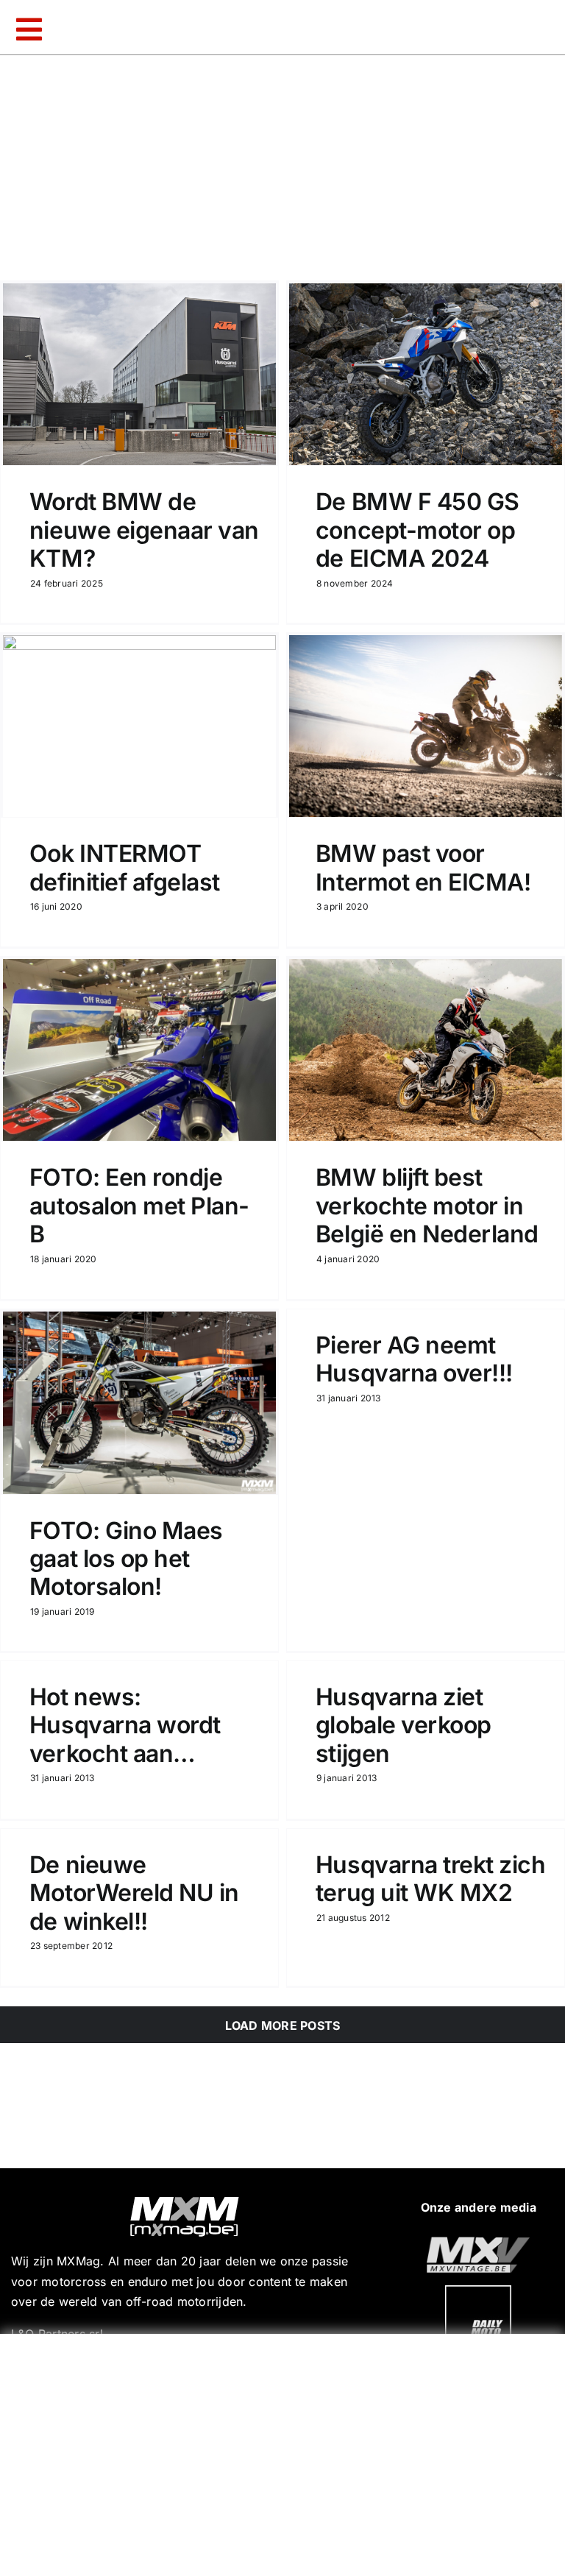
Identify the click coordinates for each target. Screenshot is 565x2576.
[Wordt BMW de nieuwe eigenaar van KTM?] (139, 374)
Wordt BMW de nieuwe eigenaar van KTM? (144, 530)
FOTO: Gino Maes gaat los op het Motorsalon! (126, 1559)
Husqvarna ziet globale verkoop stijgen (404, 1725)
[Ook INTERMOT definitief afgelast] (139, 726)
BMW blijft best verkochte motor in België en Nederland (427, 1206)
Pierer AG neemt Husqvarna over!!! (414, 1359)
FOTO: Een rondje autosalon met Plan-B (139, 1206)
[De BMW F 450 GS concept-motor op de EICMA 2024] (426, 374)
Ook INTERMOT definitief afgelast (125, 867)
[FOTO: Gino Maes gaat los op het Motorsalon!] (139, 1403)
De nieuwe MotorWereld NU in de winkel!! (134, 1893)
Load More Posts (283, 2025)
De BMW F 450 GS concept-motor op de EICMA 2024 (417, 530)
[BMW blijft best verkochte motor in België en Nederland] (426, 1050)
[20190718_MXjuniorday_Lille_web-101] (478, 2243)
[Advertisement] (286, 2452)
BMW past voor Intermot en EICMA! (423, 867)
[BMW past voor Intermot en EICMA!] (426, 726)
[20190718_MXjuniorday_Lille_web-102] (478, 2291)
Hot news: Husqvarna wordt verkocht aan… (125, 1725)
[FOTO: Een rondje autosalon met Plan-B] (139, 1050)
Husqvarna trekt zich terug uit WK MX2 (430, 1879)
